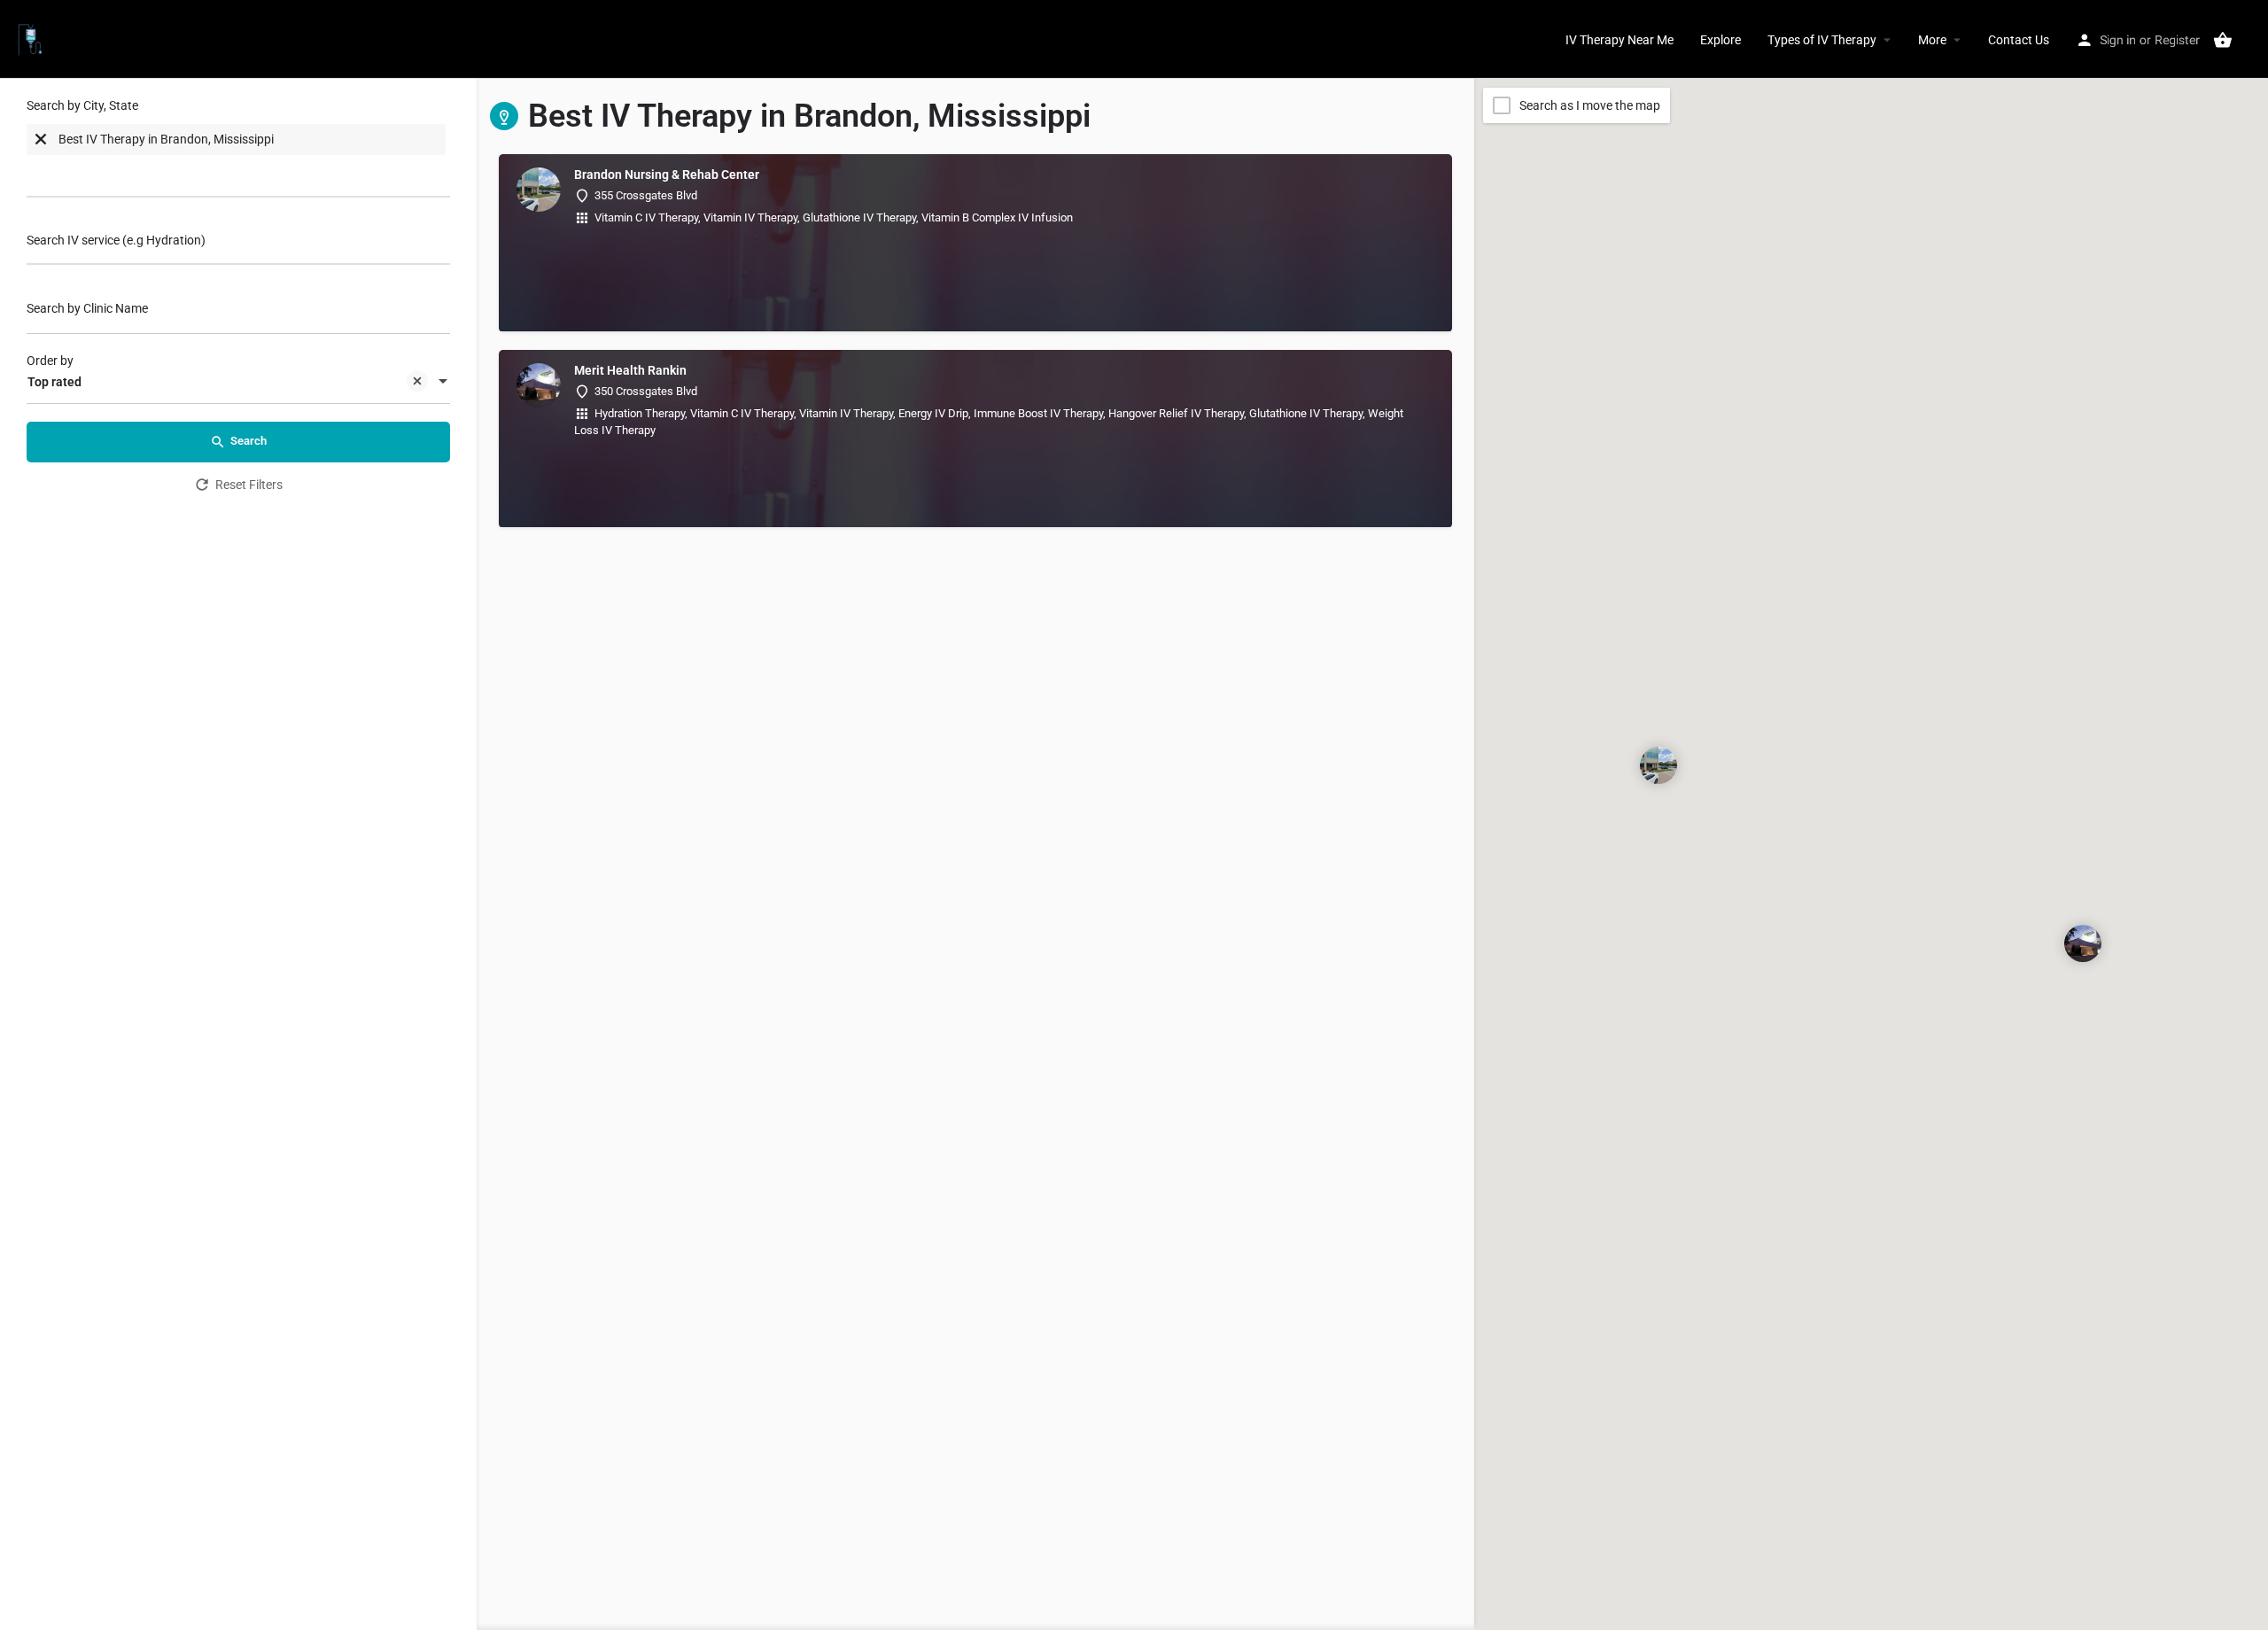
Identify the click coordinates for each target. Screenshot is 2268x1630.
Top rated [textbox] (54, 382)
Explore (1720, 40)
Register (2177, 40)
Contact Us (2019, 40)
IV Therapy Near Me (1619, 40)
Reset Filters (249, 485)
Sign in (2118, 40)
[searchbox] (97, 175)
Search (249, 441)
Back (250, 533)
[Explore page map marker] (1658, 765)
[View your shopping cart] (2223, 40)
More (1932, 40)
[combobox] (238, 152)
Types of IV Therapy (1822, 40)
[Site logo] (32, 38)
